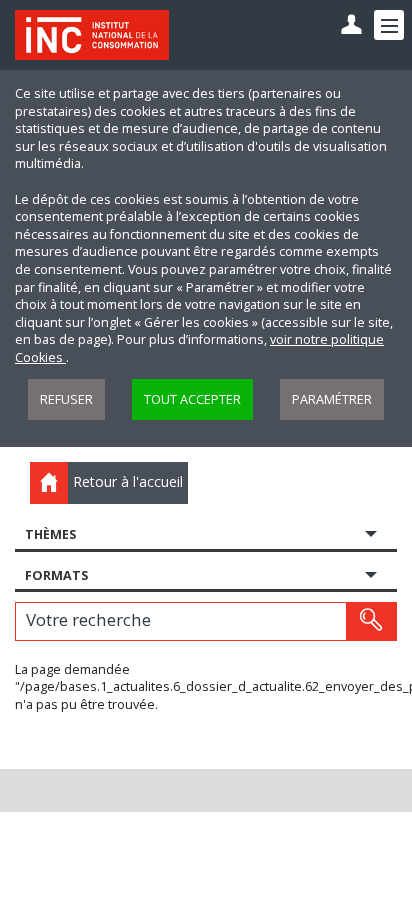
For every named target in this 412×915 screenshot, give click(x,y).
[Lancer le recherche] (371, 621)
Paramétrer (332, 399)
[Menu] (389, 25)
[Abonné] (351, 25)
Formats (56, 575)
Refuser (66, 399)
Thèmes (50, 534)
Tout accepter (192, 399)
